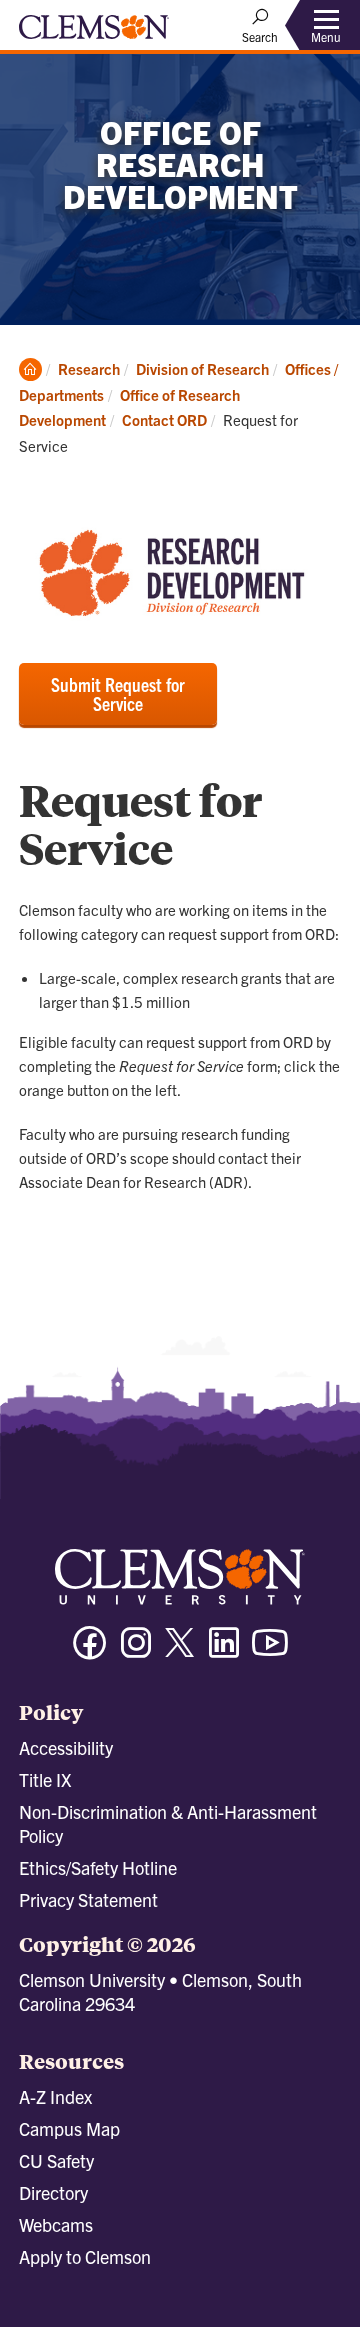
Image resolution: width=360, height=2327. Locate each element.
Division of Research (202, 368)
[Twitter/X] (180, 1652)
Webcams (56, 2224)
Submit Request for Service (118, 693)
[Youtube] (270, 1651)
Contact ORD (164, 419)
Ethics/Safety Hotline (98, 1867)
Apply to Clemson (85, 2256)
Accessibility (66, 1747)
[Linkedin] (224, 1651)
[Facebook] (90, 1651)
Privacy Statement (88, 1899)
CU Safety (56, 2160)
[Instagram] (136, 1651)
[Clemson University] (94, 34)
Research (89, 368)
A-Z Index (55, 2096)
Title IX (45, 1779)
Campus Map (69, 2128)
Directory (53, 2192)
